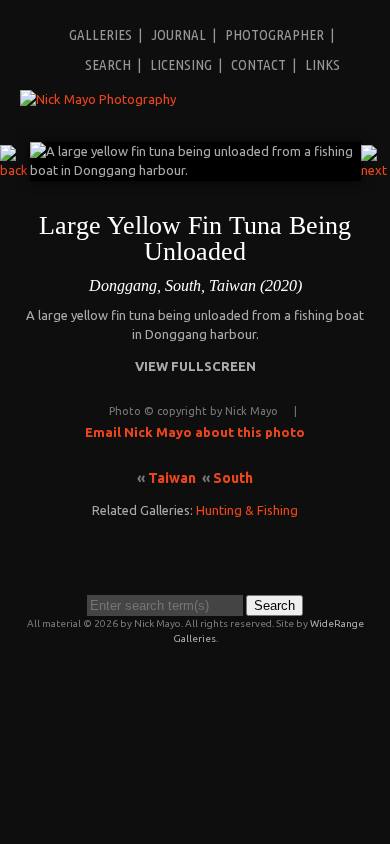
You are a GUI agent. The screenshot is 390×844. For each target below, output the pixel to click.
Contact (258, 64)
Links (322, 64)
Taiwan (172, 478)
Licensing (181, 64)
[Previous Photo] (15, 170)
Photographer (274, 34)
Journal (178, 34)
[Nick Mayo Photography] (98, 99)
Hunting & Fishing (247, 510)
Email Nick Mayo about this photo (195, 432)
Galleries (100, 34)
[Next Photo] (375, 170)
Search (108, 64)
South (233, 478)
